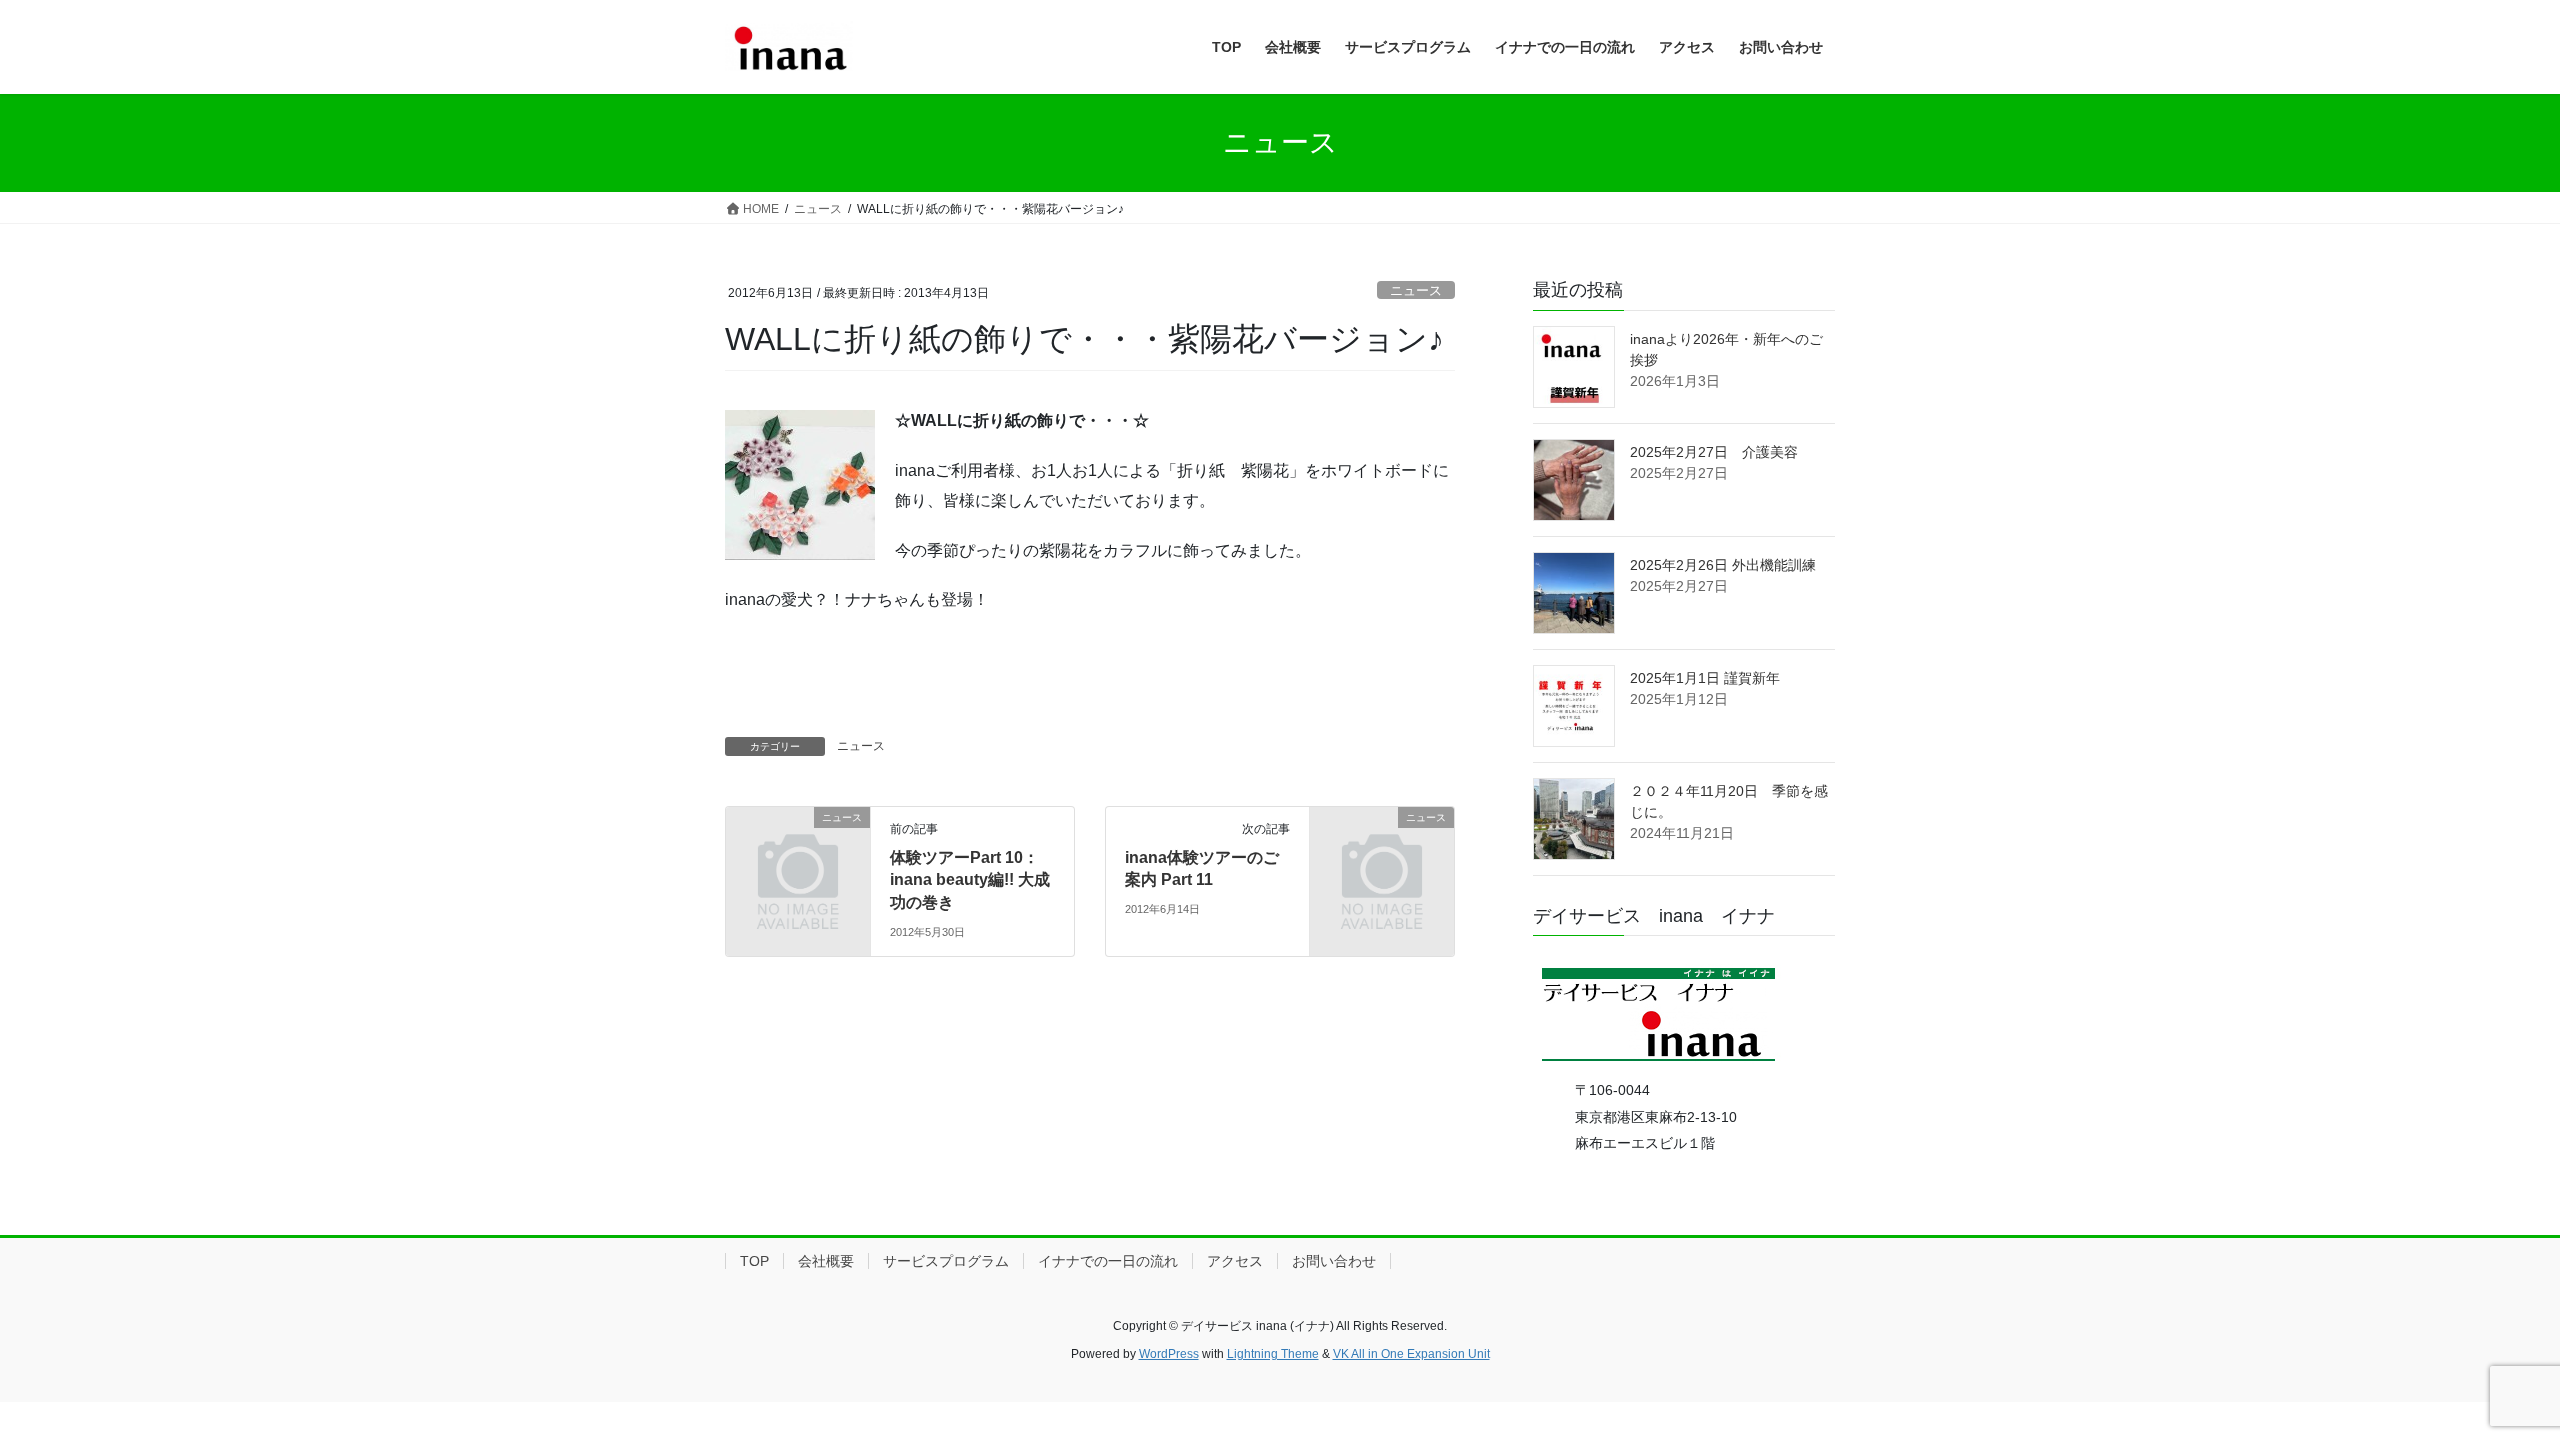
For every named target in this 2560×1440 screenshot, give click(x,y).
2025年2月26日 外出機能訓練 (1723, 565)
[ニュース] (798, 850)
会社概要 (826, 1261)
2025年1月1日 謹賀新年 (1705, 678)
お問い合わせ (1334, 1261)
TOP (754, 1261)
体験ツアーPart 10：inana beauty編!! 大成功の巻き (970, 880)
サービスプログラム (946, 1261)
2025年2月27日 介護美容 (1714, 452)
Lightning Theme (1273, 1354)
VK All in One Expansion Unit (1411, 1354)
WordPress (1169, 1354)
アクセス (1235, 1261)
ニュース (1416, 290)
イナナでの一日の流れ (1108, 1261)
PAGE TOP (2485, 1379)
